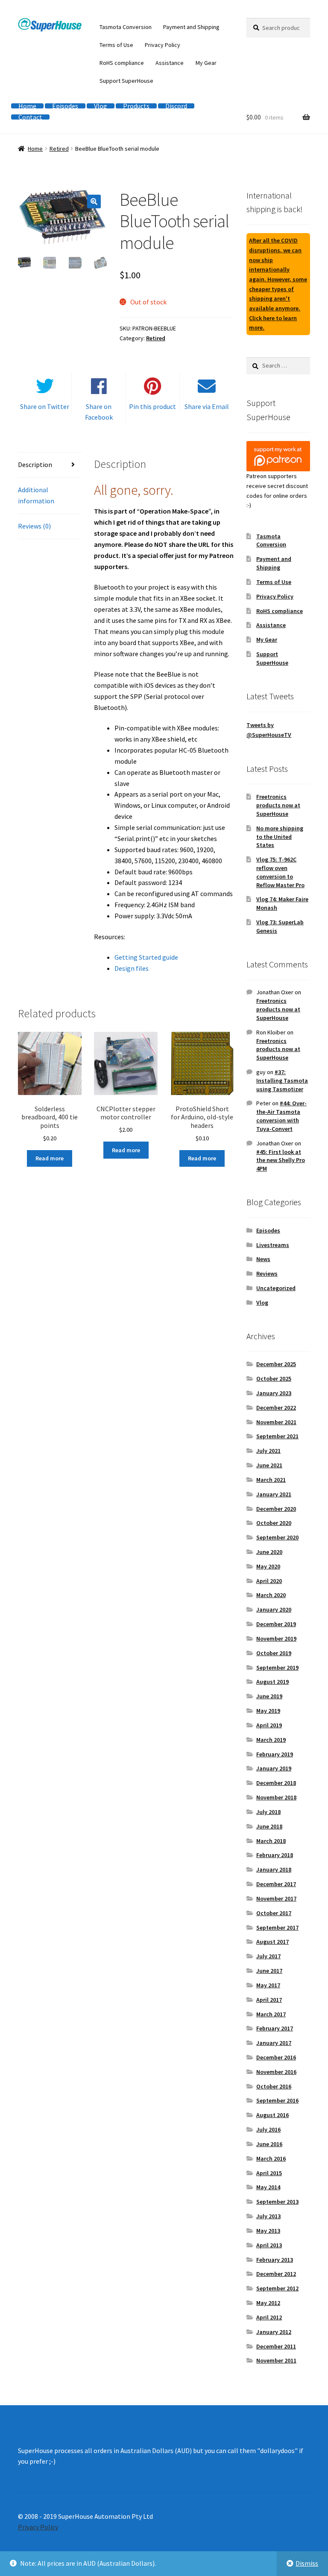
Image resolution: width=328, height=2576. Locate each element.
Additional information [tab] (36, 495)
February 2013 (275, 2260)
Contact (30, 117)
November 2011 (276, 2360)
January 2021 (274, 1494)
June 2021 (269, 1465)
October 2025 (274, 1379)
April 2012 (269, 2317)
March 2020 (271, 1595)
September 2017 (277, 1928)
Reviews (267, 1273)
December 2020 (276, 1509)
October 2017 (274, 1913)
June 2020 (269, 1552)
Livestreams (273, 1245)
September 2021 (277, 1436)
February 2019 (275, 1754)
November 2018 (276, 1797)
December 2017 (276, 1884)
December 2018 (276, 1783)
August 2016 (272, 2115)
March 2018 (271, 1841)
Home (27, 106)
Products (136, 106)
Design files (132, 968)
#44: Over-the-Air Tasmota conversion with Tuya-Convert (281, 1116)
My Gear (206, 63)
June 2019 (269, 1696)
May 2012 (268, 2303)
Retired (59, 149)
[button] (94, 202)
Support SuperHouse (126, 81)
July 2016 (268, 2129)
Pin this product (152, 406)
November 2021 (276, 1422)
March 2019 (271, 1740)
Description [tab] (35, 464)
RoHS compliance (122, 63)
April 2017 (269, 2000)
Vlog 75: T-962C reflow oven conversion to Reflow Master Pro (280, 872)
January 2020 (274, 1609)
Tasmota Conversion (126, 27)
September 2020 (277, 1537)
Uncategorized (276, 1288)
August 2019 (272, 1682)
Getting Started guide (146, 957)
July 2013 (268, 2216)
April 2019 (269, 1725)
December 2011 (276, 2346)
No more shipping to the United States (280, 837)
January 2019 (274, 1768)
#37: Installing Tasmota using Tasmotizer (282, 1081)
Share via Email (207, 406)
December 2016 (276, 2057)
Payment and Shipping (191, 27)
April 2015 (269, 2173)
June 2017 (269, 1971)
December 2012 (276, 2274)
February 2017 (275, 2028)
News (263, 1259)
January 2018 (274, 1869)
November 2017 (276, 1898)
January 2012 (274, 2332)
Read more (50, 1158)
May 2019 (268, 1711)
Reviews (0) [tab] (34, 526)
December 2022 (276, 1408)
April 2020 (269, 1581)
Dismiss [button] (307, 2563)
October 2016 (274, 2086)
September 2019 (277, 1668)
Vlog (101, 106)
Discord (176, 106)
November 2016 (276, 2072)
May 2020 (268, 1566)
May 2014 (268, 2187)
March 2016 (271, 2158)
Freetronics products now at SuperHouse (278, 805)
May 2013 (268, 2231)
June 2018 (269, 1826)
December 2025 (276, 1364)
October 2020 (274, 1523)
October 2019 (274, 1653)
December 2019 (276, 1624)
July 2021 (268, 1451)
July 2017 (268, 1956)
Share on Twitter (45, 406)
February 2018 (275, 1855)
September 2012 (277, 2288)
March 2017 (271, 2014)
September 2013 (277, 2202)
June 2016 (269, 2144)
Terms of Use (116, 45)
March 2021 (271, 1480)
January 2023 (274, 1393)
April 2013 (269, 2245)
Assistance (170, 63)
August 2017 (272, 1942)
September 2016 (277, 2100)
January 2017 (274, 2043)
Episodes (65, 106)
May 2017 (268, 1985)
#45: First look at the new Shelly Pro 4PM (281, 1160)
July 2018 (268, 1812)
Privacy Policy (163, 45)
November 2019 (276, 1638)
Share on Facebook (99, 412)
